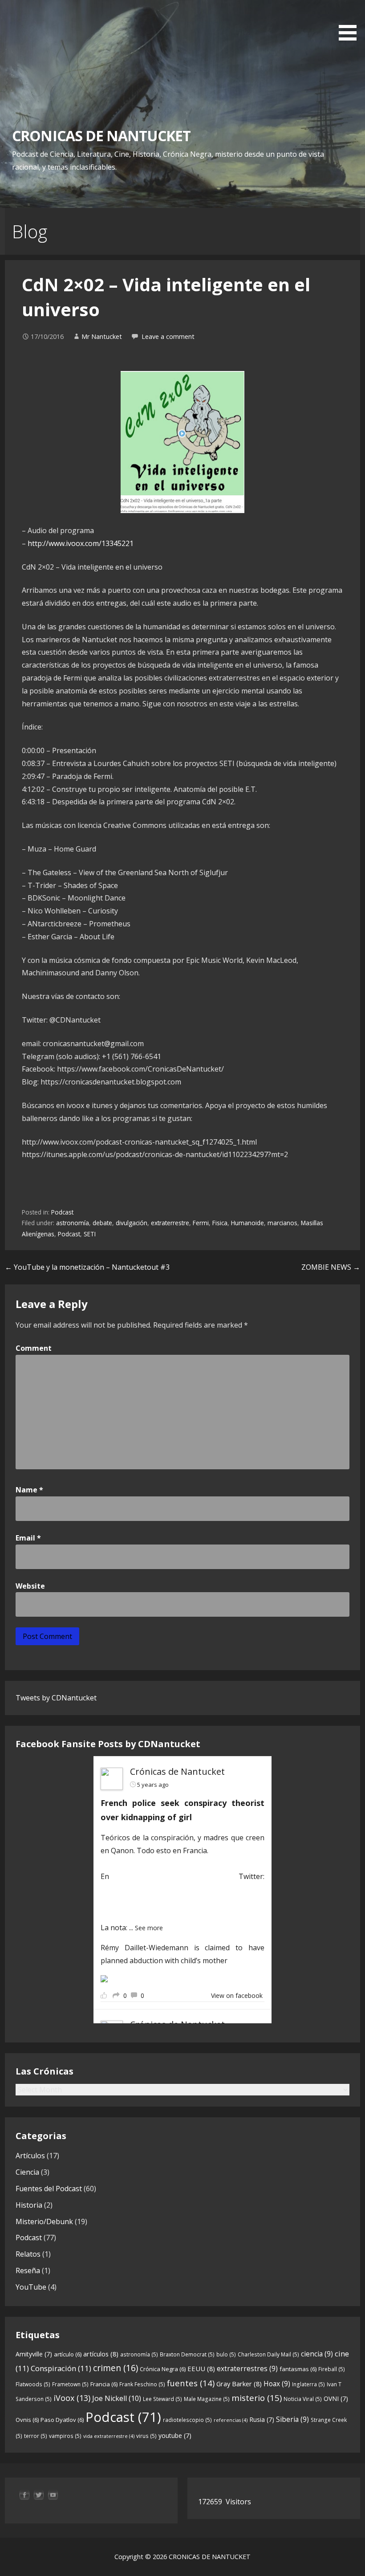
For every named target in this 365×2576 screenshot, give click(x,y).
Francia (104, 2384)
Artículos (30, 2156)
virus (146, 2436)
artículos (101, 2354)
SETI (90, 1234)
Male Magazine (207, 2399)
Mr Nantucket (102, 336)
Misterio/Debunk (44, 2221)
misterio (257, 2398)
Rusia (262, 2419)
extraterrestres (247, 2368)
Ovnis (27, 2420)
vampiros (65, 2436)
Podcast (62, 1212)
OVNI (336, 2399)
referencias (231, 2420)
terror (36, 2436)
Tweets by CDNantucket (56, 1698)
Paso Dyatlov (62, 2420)
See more (149, 1928)
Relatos (28, 2254)
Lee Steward (162, 2399)
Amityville (34, 2354)
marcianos (282, 1223)
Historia (29, 2205)
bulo (226, 2354)
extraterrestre (170, 1223)
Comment (34, 1348)
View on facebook (237, 1995)
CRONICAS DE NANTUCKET (101, 136)
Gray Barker (239, 2384)
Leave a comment (168, 336)
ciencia (317, 2354)
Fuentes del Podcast (49, 2189)
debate (102, 1223)
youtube (175, 2435)
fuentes (191, 2383)
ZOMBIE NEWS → (331, 1267)
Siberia (292, 2419)
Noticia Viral (303, 2399)
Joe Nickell (117, 2398)
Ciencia (27, 2172)
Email (28, 1538)
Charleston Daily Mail (268, 2354)
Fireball (332, 2369)
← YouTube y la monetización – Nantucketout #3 (87, 1267)
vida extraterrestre (109, 2436)
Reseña (28, 2270)
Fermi (201, 1223)
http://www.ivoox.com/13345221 (81, 543)
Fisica (220, 1223)
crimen (116, 2368)
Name (29, 1490)
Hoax (277, 2384)
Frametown (70, 2384)
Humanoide (247, 1223)
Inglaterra (308, 2384)
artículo (68, 2354)
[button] (351, 22)
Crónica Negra (163, 2369)
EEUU (201, 2368)
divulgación (132, 1223)
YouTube (31, 2287)
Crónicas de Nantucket (177, 1771)
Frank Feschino (142, 2384)
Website (30, 1586)
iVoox (72, 2398)
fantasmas (298, 2369)
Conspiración (61, 2368)
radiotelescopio (187, 2420)
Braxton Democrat (187, 2354)
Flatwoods (33, 2384)
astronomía (73, 1223)
